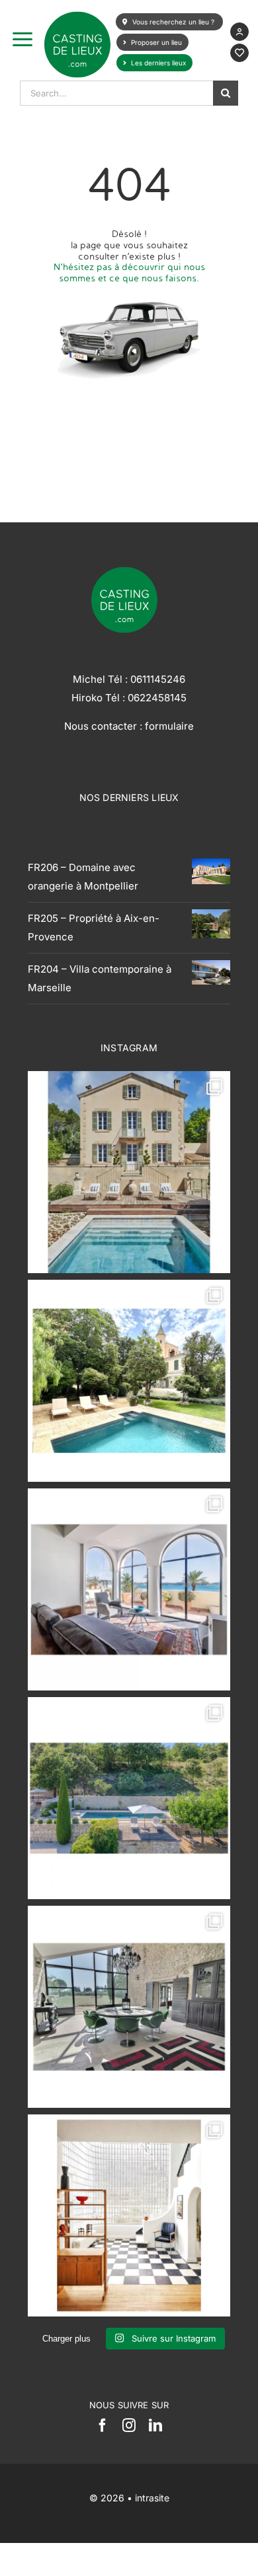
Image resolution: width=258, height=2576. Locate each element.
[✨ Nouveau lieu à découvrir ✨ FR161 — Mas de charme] (129, 2007)
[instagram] (129, 2425)
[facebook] (103, 2425)
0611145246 (158, 679)
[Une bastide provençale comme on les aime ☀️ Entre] (129, 1798)
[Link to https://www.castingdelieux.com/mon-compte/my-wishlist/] (239, 53)
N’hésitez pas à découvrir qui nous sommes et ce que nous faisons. (129, 272)
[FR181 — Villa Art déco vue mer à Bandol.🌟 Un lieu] (129, 1589)
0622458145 (157, 698)
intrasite (152, 2498)
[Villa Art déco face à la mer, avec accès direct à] (129, 2215)
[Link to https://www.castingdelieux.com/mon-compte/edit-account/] (239, 32)
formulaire (169, 726)
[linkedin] (155, 2425)
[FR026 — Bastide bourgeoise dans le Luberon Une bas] (129, 1172)
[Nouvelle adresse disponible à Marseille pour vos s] (129, 1381)
